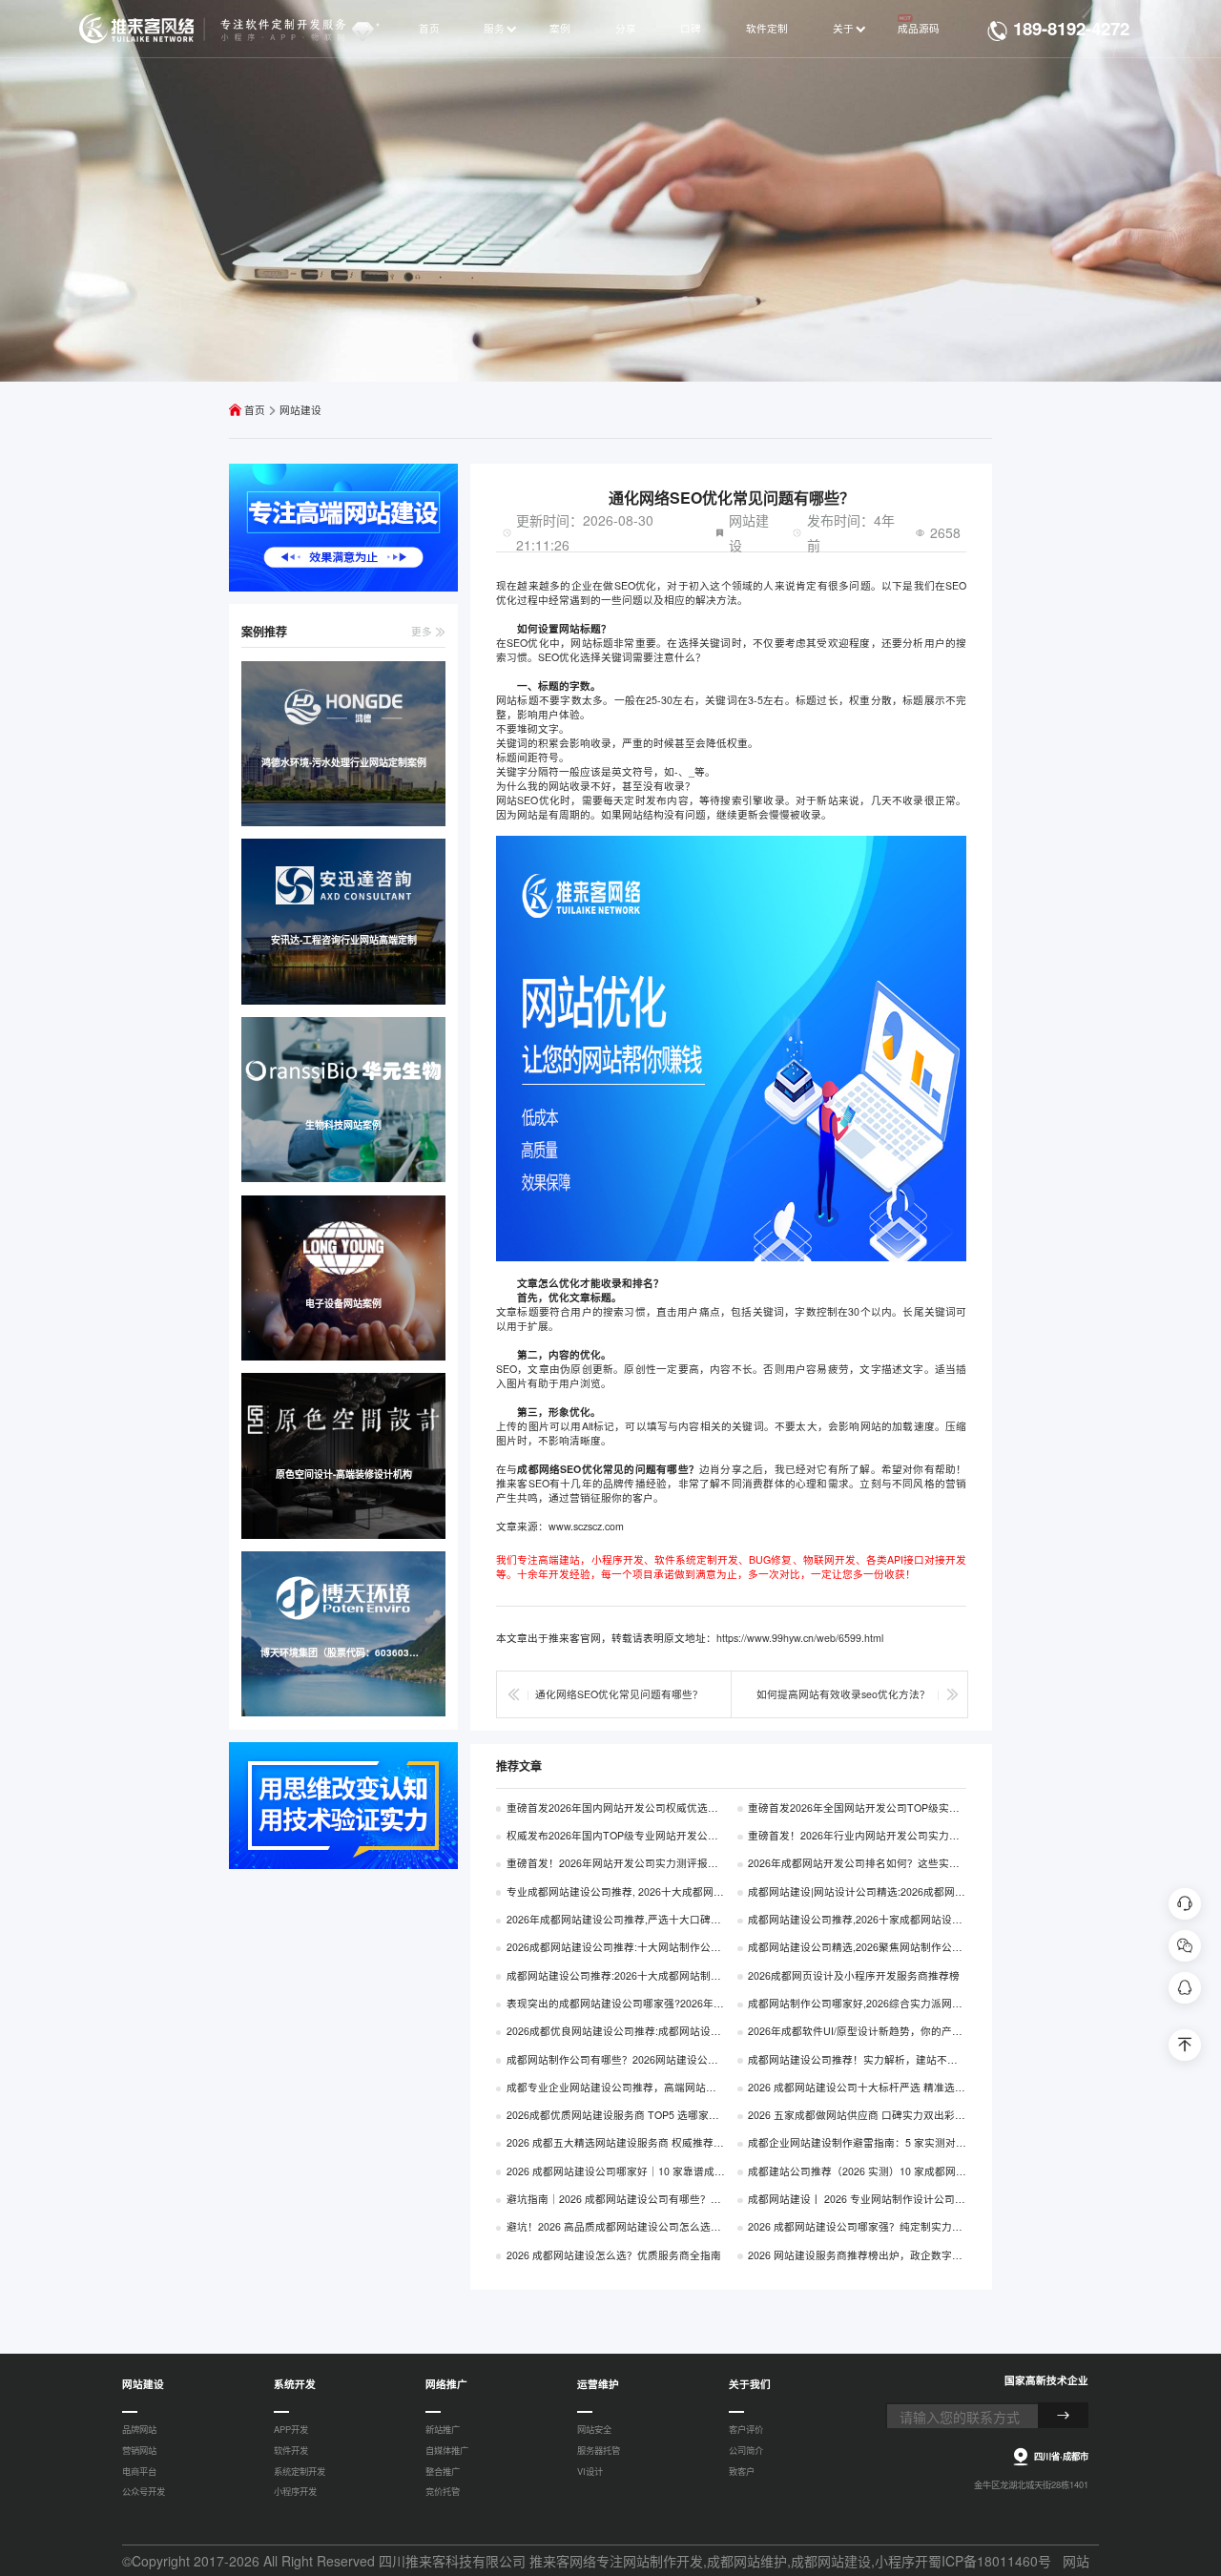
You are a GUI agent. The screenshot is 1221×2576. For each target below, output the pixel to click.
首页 (255, 410)
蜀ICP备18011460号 (990, 2561)
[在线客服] (1184, 1904)
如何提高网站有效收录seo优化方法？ (843, 1694)
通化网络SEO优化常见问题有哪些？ (619, 1694)
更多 (423, 631)
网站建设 (300, 410)
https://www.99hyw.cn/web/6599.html (800, 1638)
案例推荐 (264, 632)
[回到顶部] (1184, 2045)
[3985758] (1184, 1988)
